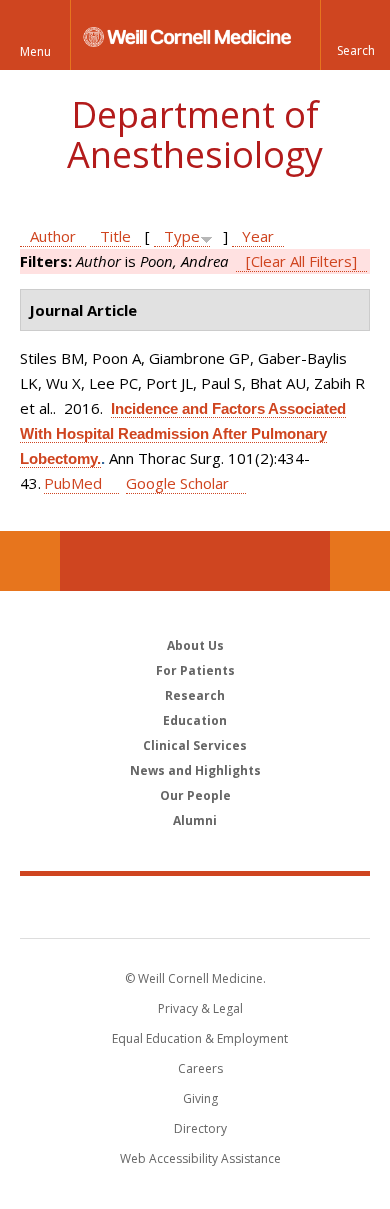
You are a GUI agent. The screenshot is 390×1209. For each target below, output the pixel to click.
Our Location (30, 561)
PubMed (73, 483)
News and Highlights (195, 770)
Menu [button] (35, 51)
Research (195, 695)
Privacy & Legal (200, 1008)
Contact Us (360, 561)
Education (195, 720)
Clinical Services (195, 745)
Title (115, 236)
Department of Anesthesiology (195, 134)
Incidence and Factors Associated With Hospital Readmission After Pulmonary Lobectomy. (183, 433)
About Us (195, 645)
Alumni (195, 820)
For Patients (195, 670)
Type (182, 236)
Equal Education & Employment (200, 1038)
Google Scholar (177, 483)
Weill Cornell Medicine (195, 906)
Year (258, 236)
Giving (200, 1098)
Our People (195, 795)
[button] (355, 35)
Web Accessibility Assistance (200, 1158)
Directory (200, 1128)
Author (53, 236)
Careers (200, 1068)
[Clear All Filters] (301, 261)
